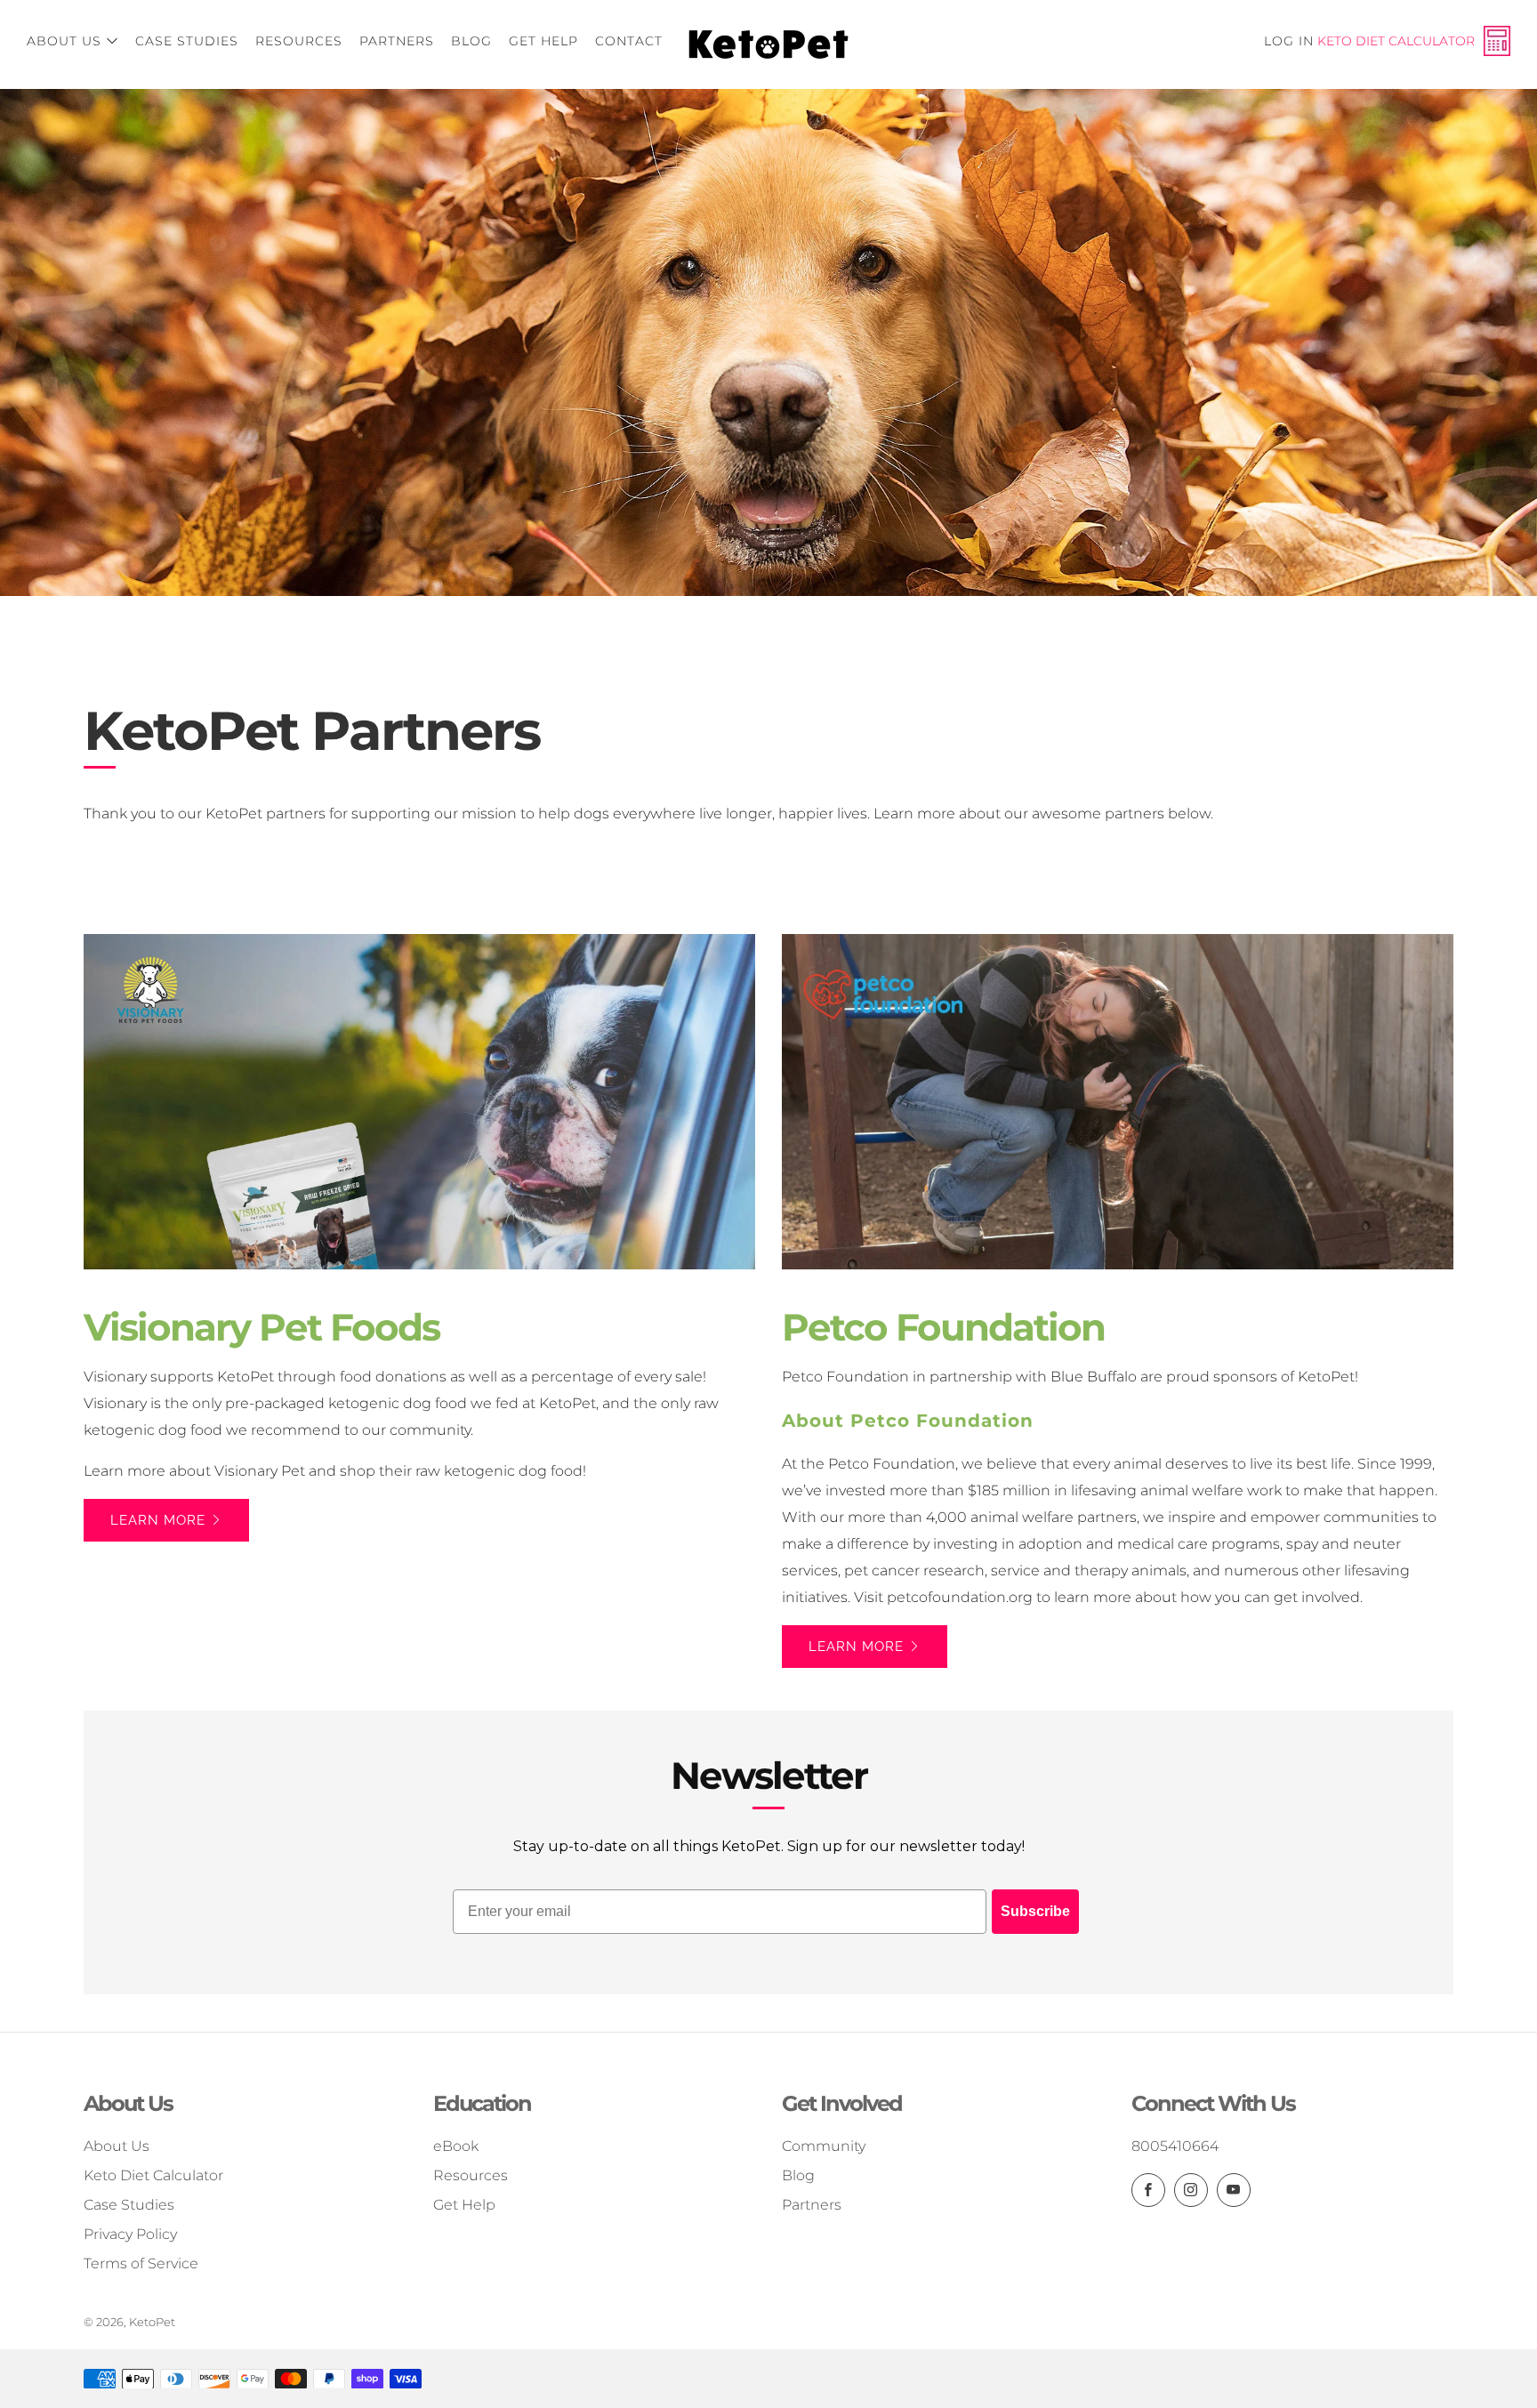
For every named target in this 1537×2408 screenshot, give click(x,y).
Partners (397, 41)
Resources (299, 41)
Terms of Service (141, 2263)
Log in (1289, 41)
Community (824, 2146)
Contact (629, 41)
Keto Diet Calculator (1396, 41)
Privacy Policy (130, 2234)
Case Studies (187, 41)
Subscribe (1035, 1911)
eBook (456, 2146)
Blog (471, 41)
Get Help (543, 41)
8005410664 (1175, 2146)
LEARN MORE (158, 1520)
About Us (64, 41)
